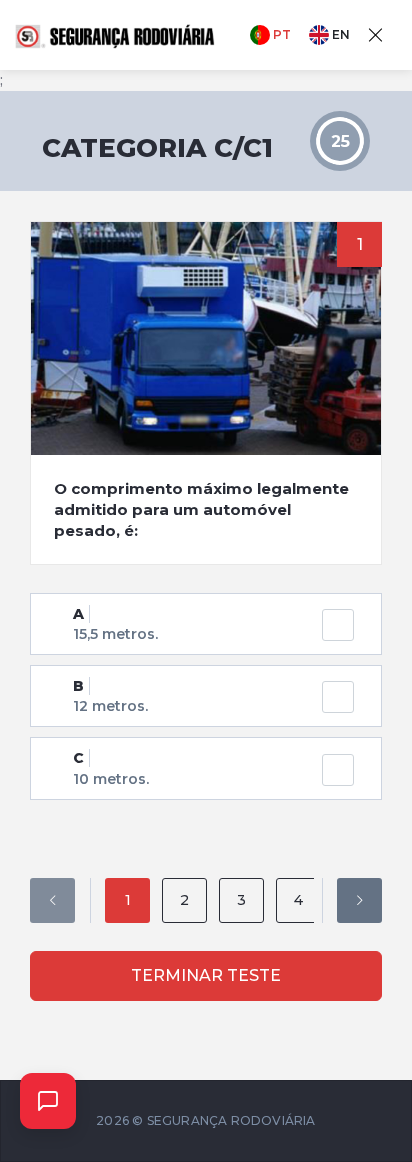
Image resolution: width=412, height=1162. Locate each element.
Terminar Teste (206, 975)
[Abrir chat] (48, 1101)
